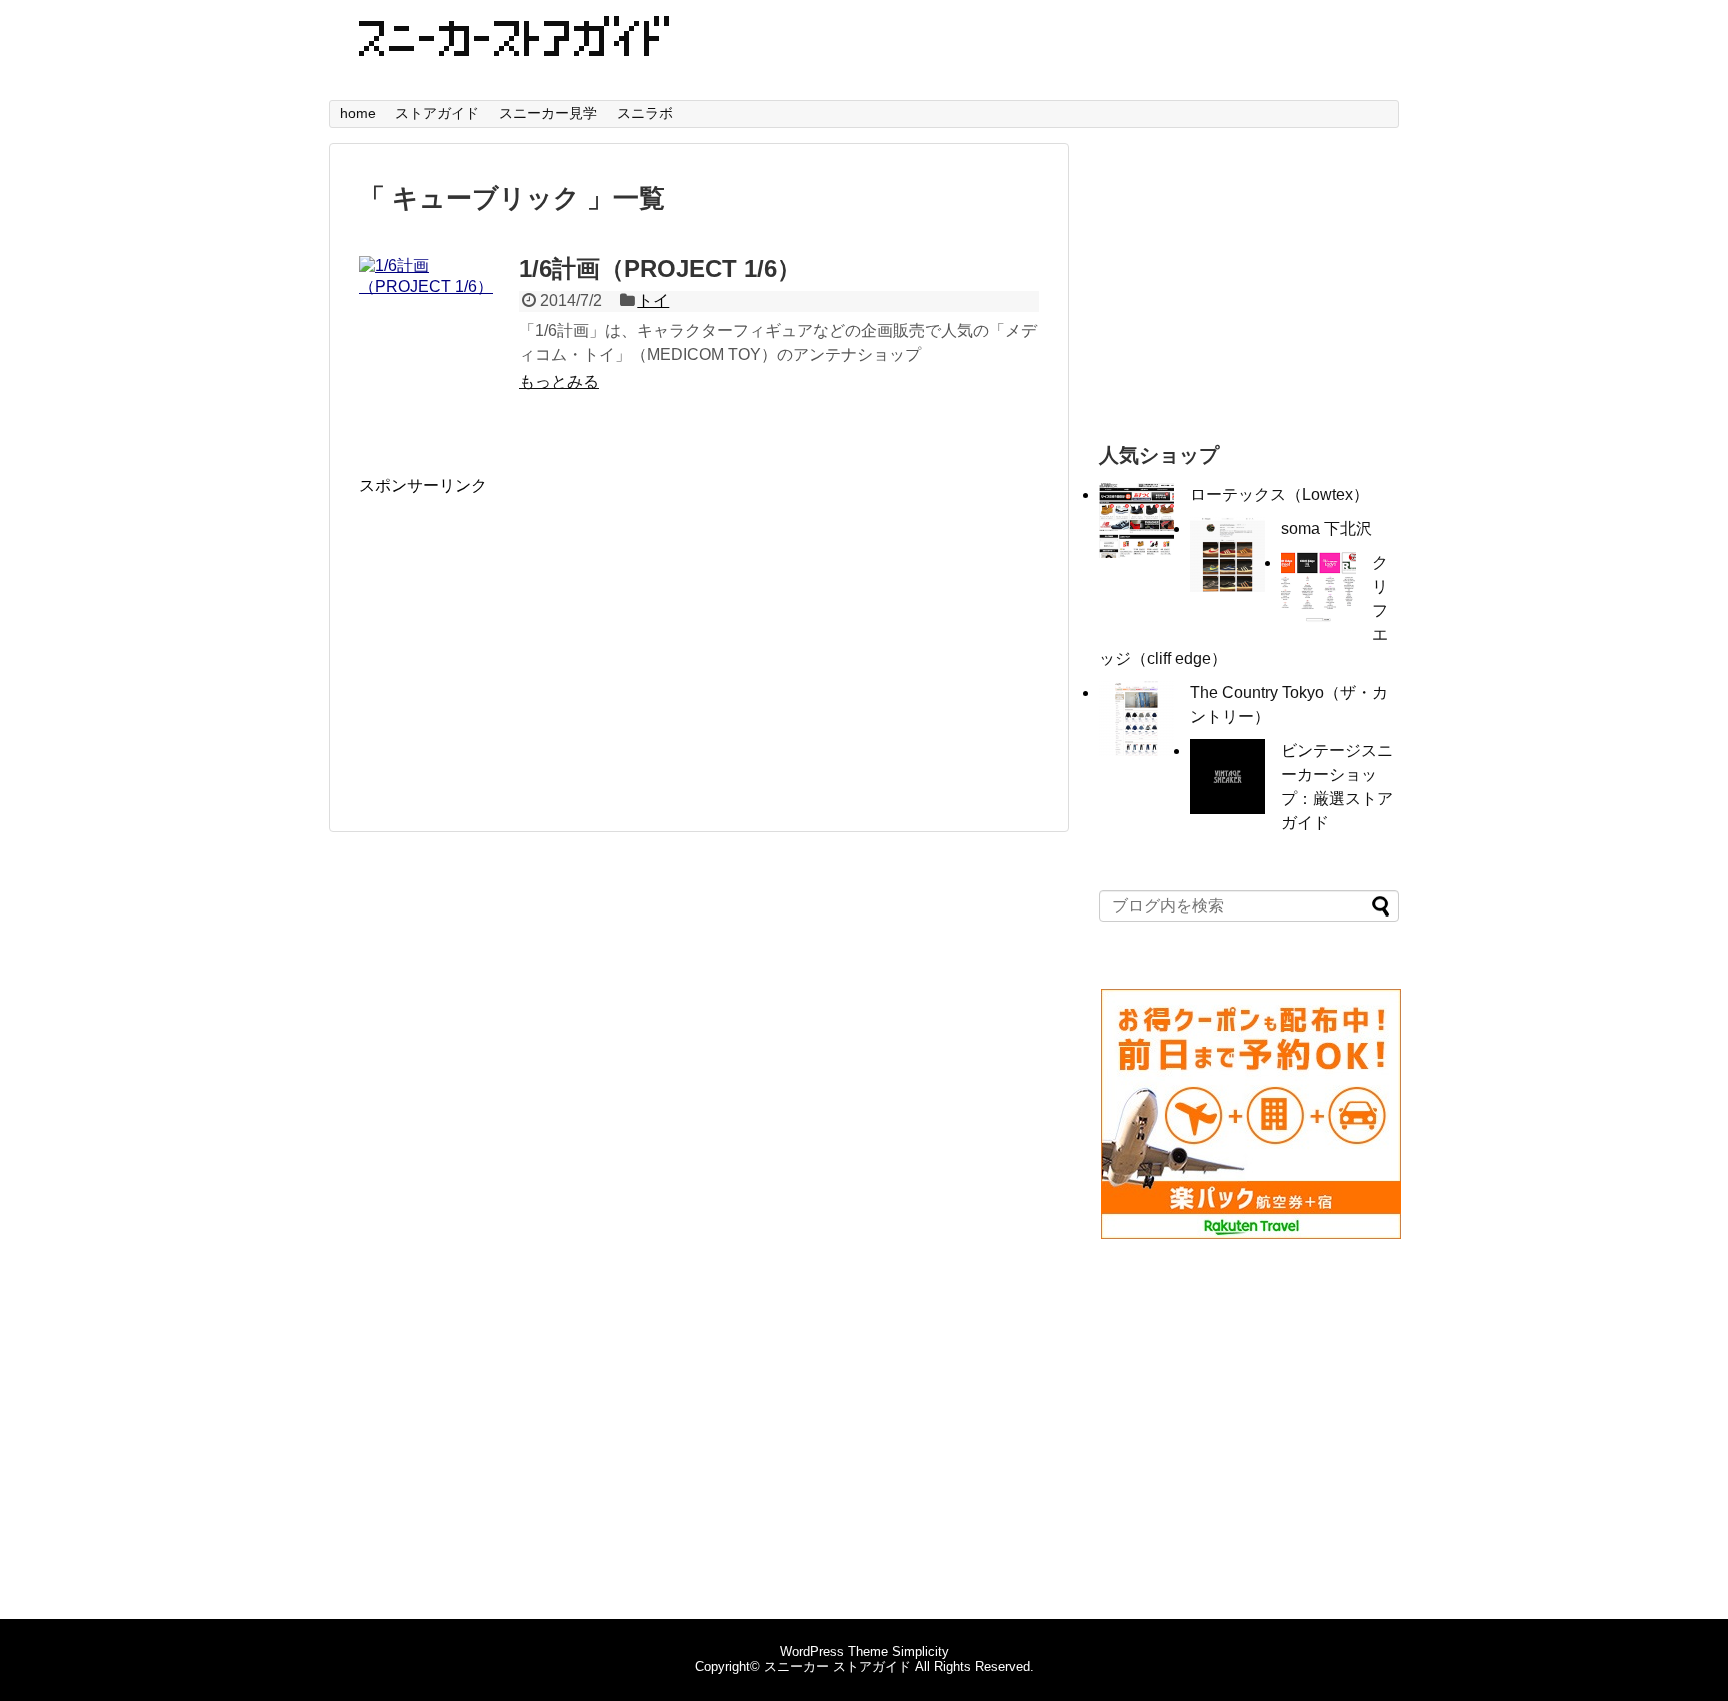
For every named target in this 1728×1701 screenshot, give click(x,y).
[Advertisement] (527, 637)
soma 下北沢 (1326, 528)
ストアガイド (437, 113)
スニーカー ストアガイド (837, 1666)
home (358, 113)
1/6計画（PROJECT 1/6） (660, 268)
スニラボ (645, 113)
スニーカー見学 (548, 113)
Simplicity (920, 1651)
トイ (653, 300)
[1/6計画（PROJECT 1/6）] (434, 331)
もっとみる (559, 381)
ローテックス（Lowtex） (1279, 494)
